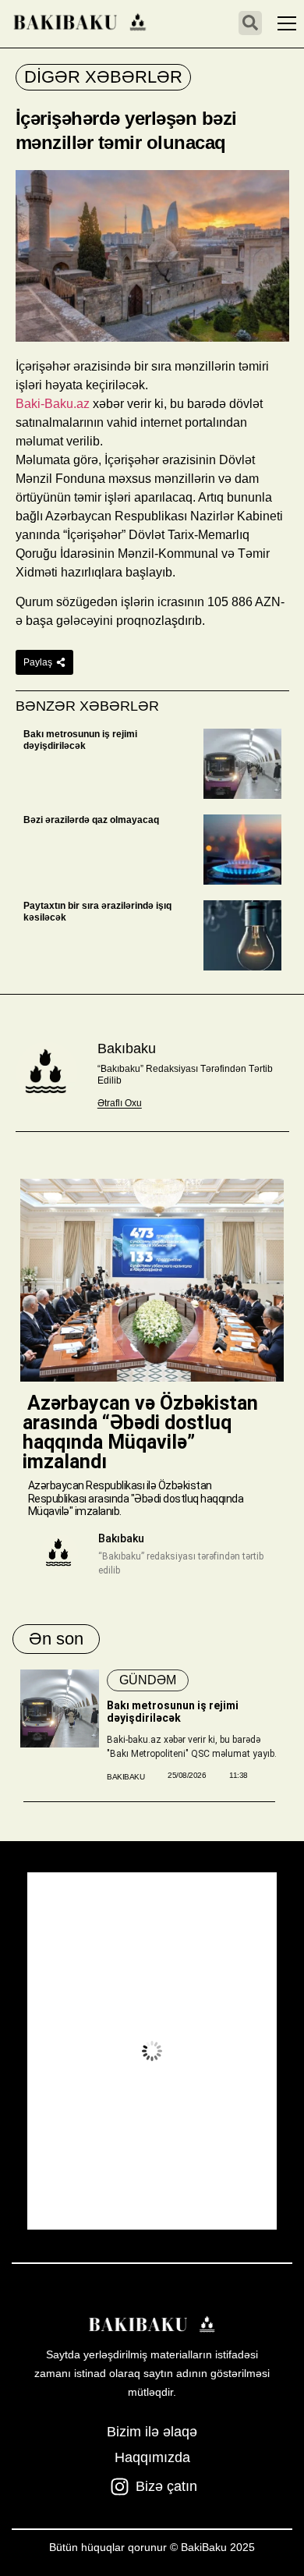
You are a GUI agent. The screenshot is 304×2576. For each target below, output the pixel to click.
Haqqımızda (152, 2457)
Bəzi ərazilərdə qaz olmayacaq (91, 820)
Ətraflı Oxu (120, 1103)
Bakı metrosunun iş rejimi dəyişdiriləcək (80, 740)
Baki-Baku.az (53, 404)
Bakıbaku (127, 1048)
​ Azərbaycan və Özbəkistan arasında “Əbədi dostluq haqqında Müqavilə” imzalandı (140, 1432)
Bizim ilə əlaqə (152, 2432)
